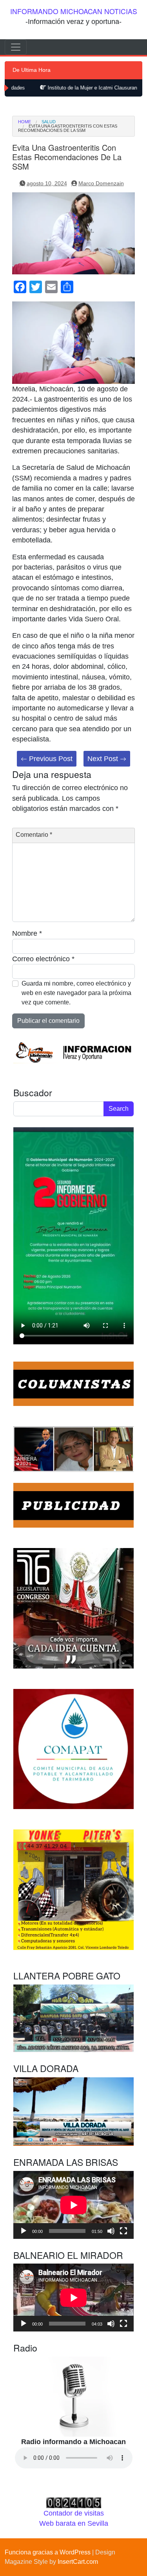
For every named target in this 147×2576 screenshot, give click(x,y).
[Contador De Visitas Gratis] (74, 2502)
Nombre (27, 933)
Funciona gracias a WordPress (48, 2552)
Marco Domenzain (101, 183)
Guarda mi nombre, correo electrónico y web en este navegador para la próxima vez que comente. (76, 993)
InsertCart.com (78, 2562)
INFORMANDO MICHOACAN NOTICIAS (74, 11)
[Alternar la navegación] (16, 47)
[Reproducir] (24, 2231)
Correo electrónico (43, 959)
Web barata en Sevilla (74, 2523)
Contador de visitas (74, 2513)
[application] (73, 2205)
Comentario (34, 835)
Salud (49, 122)
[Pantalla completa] (123, 2231)
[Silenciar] (111, 2231)
